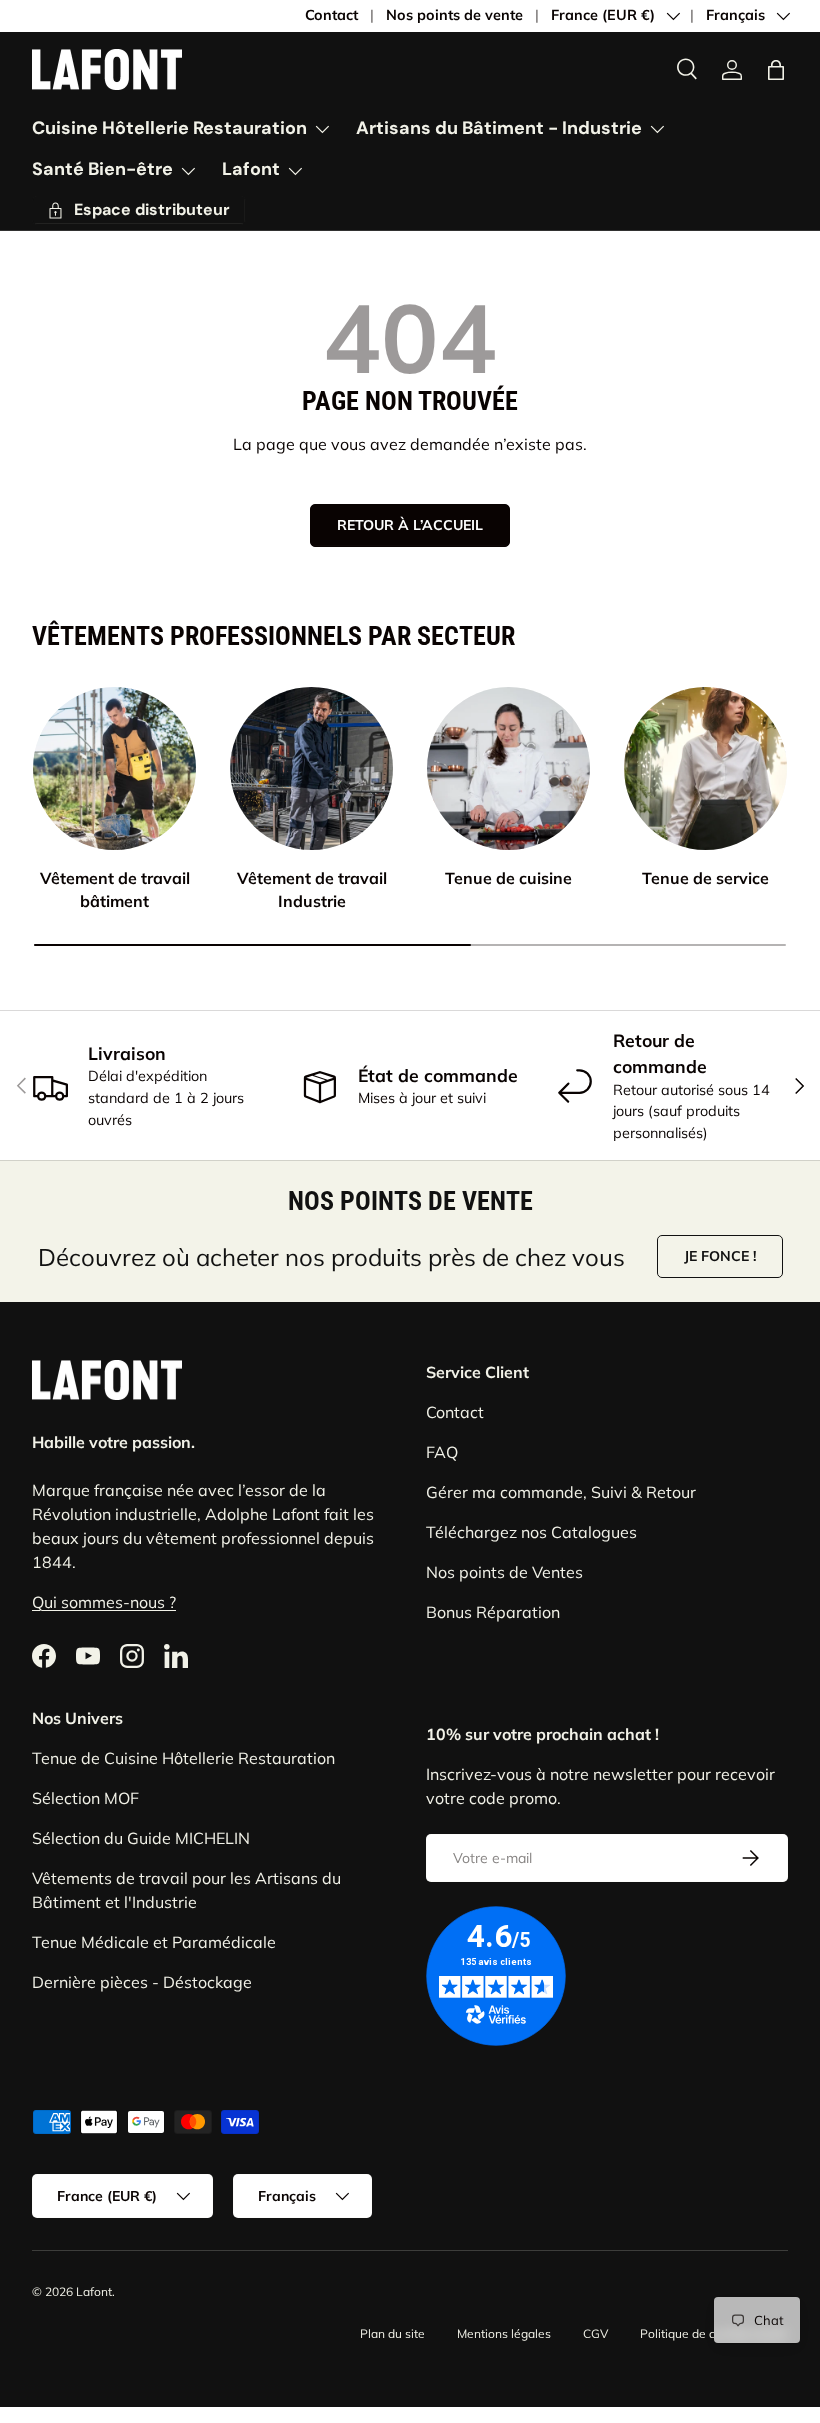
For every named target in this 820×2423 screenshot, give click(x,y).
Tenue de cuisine (508, 878)
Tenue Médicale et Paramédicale (154, 1942)
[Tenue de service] (705, 768)
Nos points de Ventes (504, 1572)
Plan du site (392, 2333)
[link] (732, 70)
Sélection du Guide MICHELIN (141, 1838)
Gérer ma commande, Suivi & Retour (561, 1492)
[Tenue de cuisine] (508, 768)
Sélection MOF (85, 1798)
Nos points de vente (454, 15)
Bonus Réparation (493, 1612)
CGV (595, 2333)
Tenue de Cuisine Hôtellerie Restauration (183, 1758)
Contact (331, 15)
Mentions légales (504, 2333)
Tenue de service (705, 878)
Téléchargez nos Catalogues (531, 1532)
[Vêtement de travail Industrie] (311, 768)
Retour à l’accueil (410, 525)
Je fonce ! (720, 1256)
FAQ (442, 1452)
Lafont (94, 2291)
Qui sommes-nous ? (104, 1602)
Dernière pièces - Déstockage (142, 1982)
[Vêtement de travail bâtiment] (114, 768)
